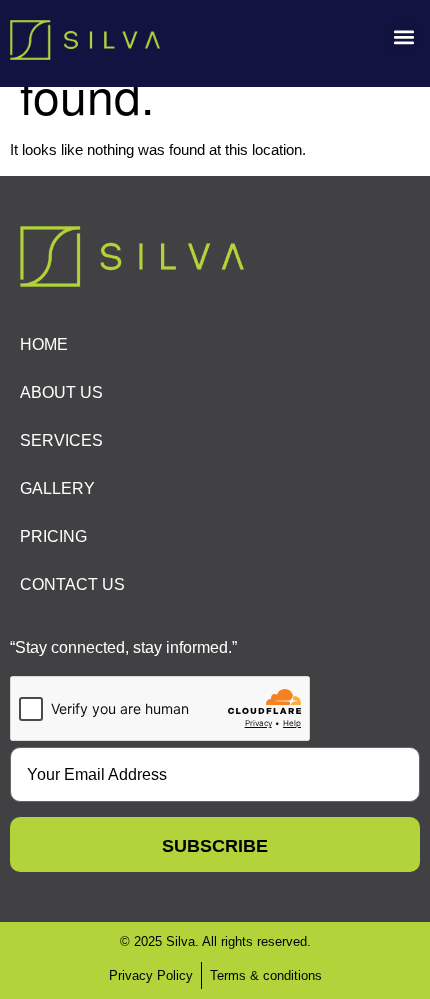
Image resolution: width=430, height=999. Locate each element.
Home (44, 344)
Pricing (53, 536)
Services (61, 440)
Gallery (57, 488)
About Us (61, 392)
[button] (403, 36)
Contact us (72, 584)
